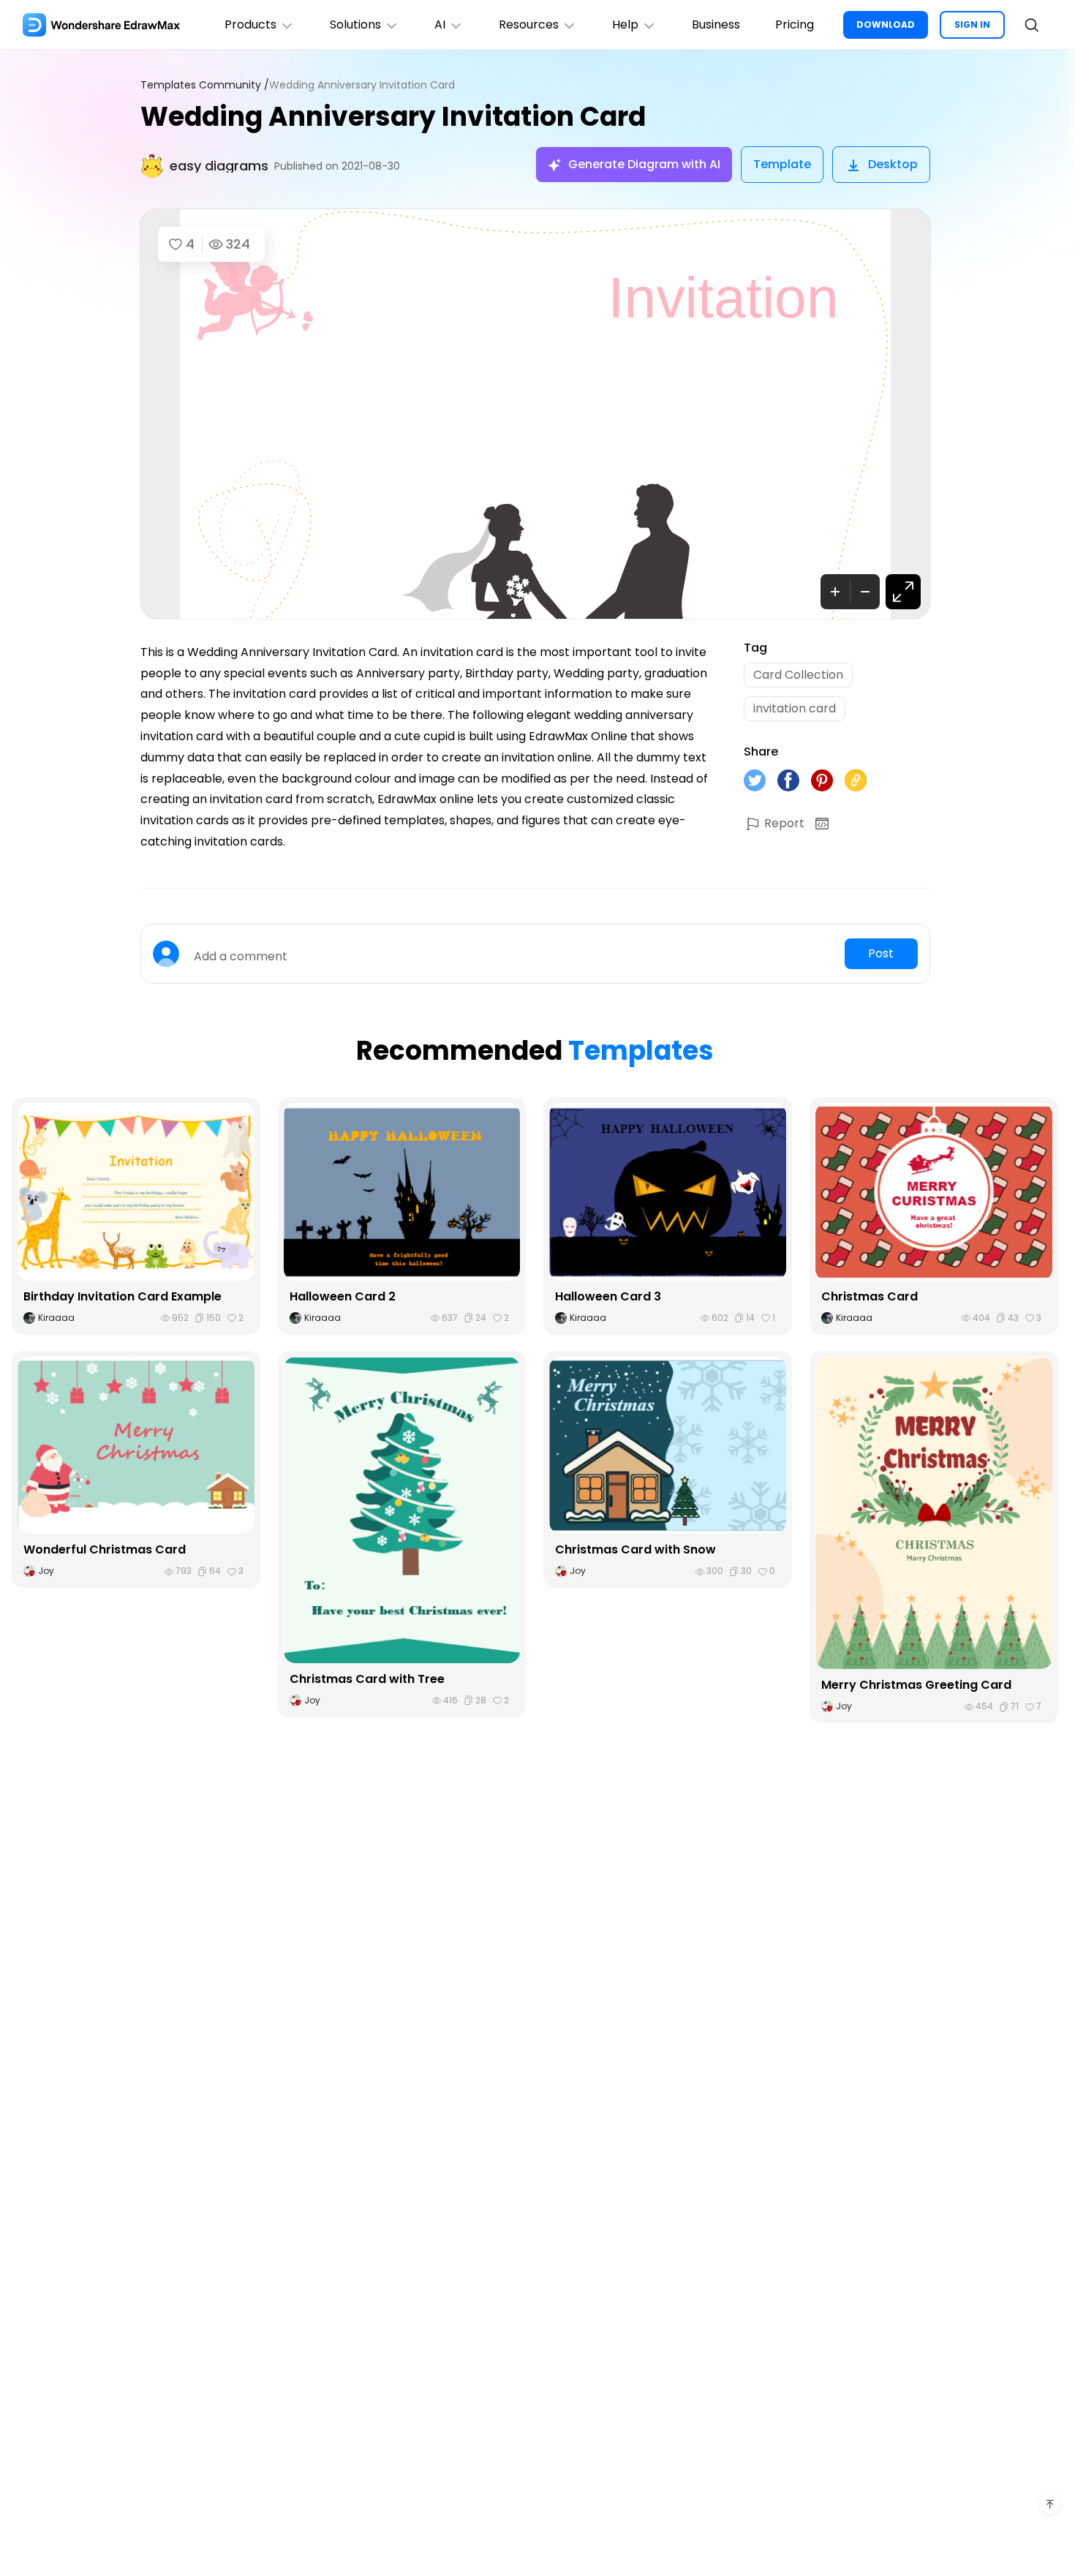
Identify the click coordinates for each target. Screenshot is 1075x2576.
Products (250, 25)
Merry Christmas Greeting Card (916, 1685)
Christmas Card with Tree (367, 1679)
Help (625, 25)
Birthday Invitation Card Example (122, 1296)
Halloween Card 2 (343, 1296)
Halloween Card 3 (608, 1296)
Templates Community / (205, 85)
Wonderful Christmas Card (105, 1549)
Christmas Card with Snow (635, 1549)
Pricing (795, 25)
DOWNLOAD (886, 25)
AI (440, 25)
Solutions (355, 25)
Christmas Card (870, 1296)
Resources (529, 25)
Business (716, 25)
